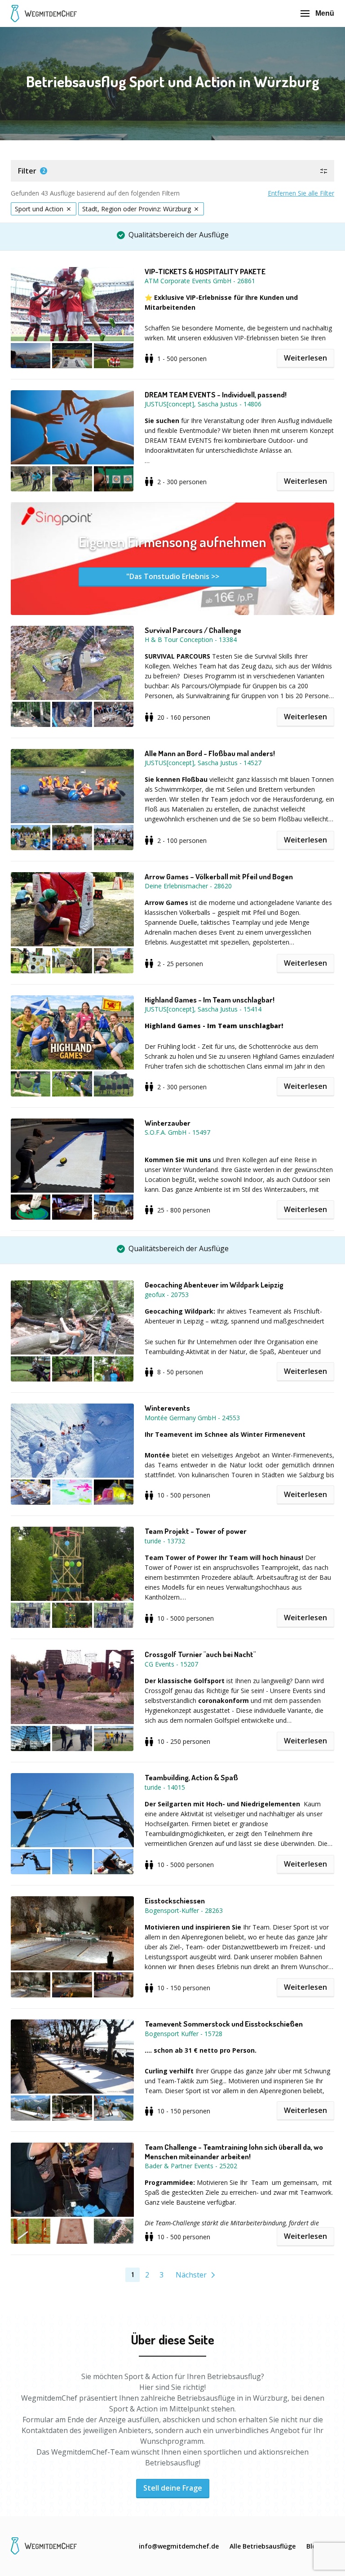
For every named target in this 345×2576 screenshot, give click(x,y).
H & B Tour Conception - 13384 (191, 640)
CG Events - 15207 (171, 1664)
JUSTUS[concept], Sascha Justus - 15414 (203, 1009)
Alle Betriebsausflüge (263, 2546)
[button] (172, 171)
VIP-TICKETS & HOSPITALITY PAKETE (205, 272)
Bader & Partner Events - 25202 (191, 2166)
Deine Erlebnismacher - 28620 (188, 886)
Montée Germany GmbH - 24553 (192, 1418)
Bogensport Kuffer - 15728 (184, 2034)
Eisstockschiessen (175, 1901)
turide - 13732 (165, 1541)
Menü (325, 13)
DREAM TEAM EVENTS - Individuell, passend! (216, 395)
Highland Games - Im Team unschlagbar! (210, 1000)
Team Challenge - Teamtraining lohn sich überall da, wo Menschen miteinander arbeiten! (234, 2152)
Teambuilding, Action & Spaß (191, 1778)
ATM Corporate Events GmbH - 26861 (200, 281)
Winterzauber (168, 1123)
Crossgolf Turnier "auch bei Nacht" (200, 1654)
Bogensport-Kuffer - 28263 (184, 1910)
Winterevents (167, 1408)
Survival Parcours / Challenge (193, 630)
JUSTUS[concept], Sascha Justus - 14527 (203, 763)
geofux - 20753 (167, 1295)
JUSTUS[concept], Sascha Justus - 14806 (203, 404)
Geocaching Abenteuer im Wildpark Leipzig (214, 1285)
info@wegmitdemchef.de (179, 2546)
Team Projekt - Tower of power (196, 1531)
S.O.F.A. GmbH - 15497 (177, 1132)
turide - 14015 (165, 1787)
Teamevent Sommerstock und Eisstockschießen (224, 2024)
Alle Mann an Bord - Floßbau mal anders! (210, 753)
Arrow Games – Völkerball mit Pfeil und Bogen (219, 877)
